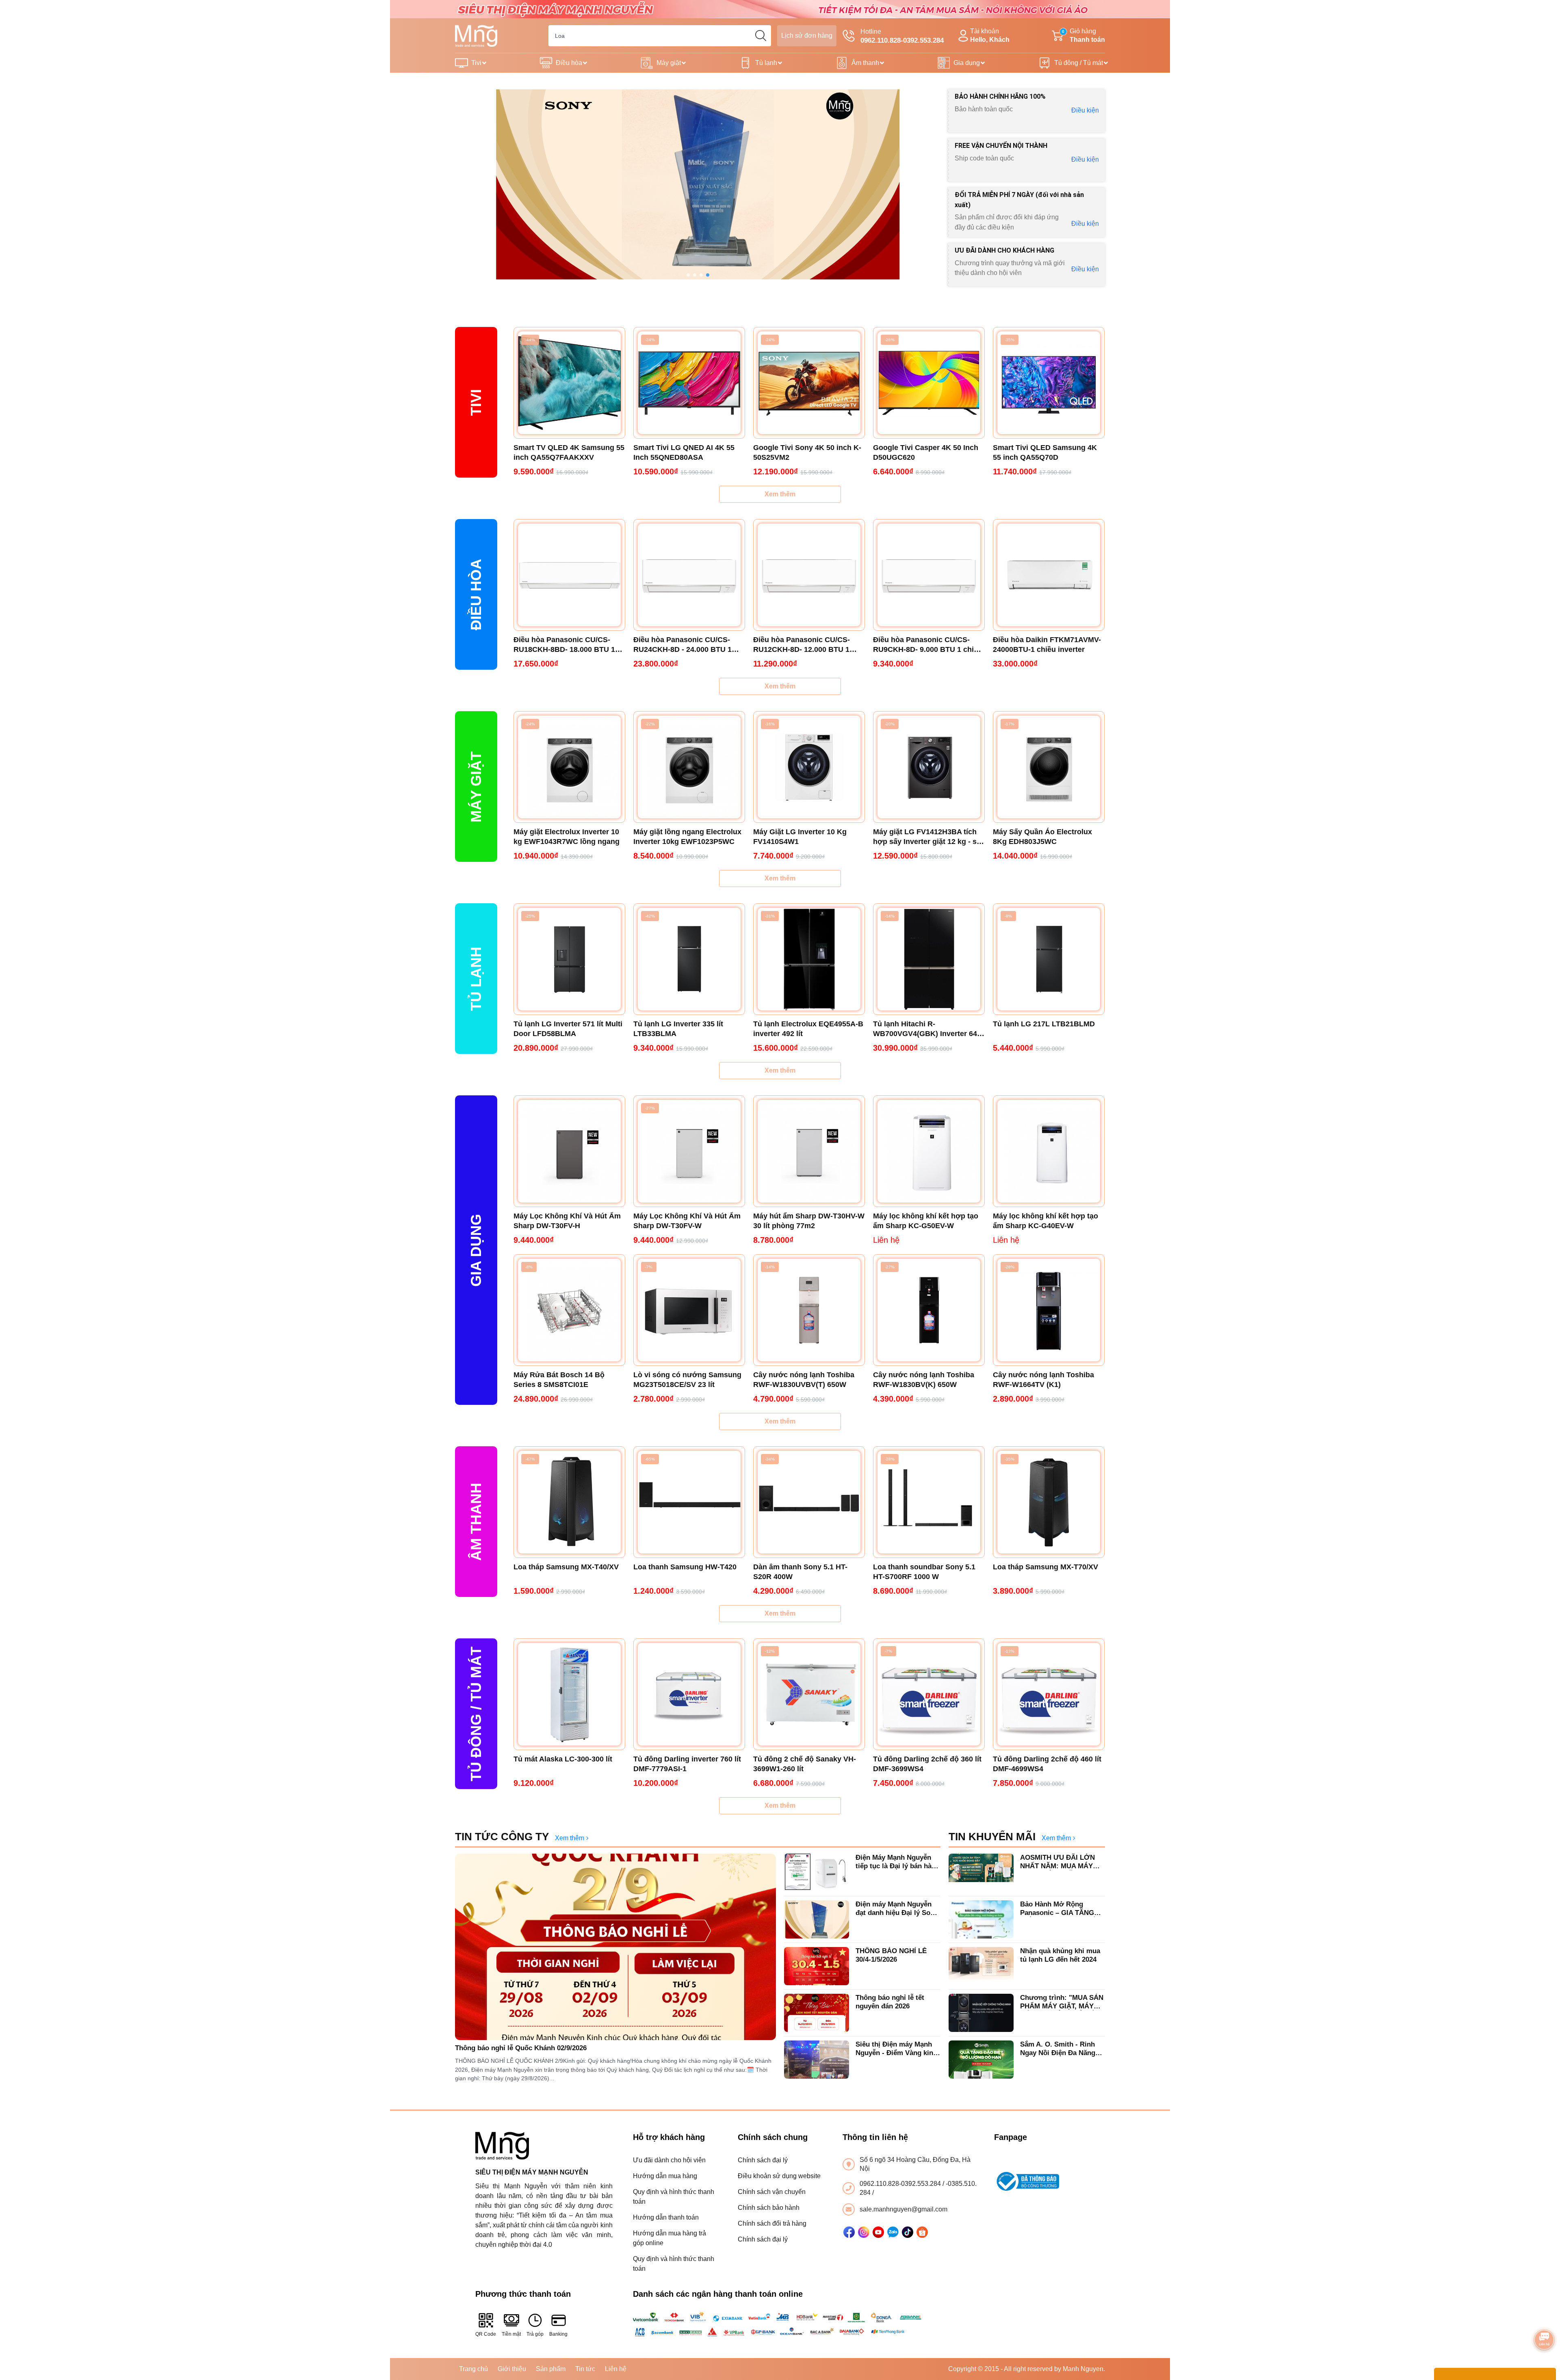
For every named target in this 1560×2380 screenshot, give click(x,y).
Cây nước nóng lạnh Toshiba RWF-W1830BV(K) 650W (924, 1380)
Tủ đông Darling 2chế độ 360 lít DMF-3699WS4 (927, 1764)
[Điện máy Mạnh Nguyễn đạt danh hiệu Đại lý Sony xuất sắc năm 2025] (817, 1919)
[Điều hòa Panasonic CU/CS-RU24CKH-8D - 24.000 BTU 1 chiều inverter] (689, 575)
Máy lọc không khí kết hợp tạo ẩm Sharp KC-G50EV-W (926, 1221)
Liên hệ (616, 2369)
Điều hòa (569, 63)
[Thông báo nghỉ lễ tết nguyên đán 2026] (817, 2013)
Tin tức (585, 2369)
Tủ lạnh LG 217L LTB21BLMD (1044, 1024)
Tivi (476, 63)
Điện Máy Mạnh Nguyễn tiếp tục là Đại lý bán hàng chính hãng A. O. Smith (898, 1862)
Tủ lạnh (766, 63)
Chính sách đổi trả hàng (772, 2223)
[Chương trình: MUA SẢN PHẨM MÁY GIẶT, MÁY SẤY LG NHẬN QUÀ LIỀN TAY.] (981, 2013)
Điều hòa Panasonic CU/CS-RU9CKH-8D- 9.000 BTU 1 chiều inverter (928, 645)
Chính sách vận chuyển (772, 2192)
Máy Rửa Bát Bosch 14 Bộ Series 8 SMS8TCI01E (559, 1380)
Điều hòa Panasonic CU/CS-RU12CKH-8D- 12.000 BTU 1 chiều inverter (802, 645)
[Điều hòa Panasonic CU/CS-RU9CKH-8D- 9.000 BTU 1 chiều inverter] (929, 575)
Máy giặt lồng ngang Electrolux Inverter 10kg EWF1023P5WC (687, 837)
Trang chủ (473, 2369)
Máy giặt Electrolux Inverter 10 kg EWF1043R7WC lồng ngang (567, 837)
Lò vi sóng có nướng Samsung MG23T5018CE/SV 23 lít (687, 1380)
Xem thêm (780, 494)
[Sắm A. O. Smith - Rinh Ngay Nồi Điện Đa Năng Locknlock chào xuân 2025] (981, 2060)
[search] (760, 36)
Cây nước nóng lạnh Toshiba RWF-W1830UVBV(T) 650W (804, 1380)
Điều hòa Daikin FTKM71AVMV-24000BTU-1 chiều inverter (1047, 645)
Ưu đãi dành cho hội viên (669, 2160)
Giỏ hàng (1083, 35)
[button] (688, 275)
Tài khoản (990, 35)
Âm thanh (865, 63)
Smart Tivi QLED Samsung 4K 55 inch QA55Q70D (1045, 452)
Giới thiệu (512, 2369)
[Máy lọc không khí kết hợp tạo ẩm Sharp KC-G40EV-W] (1049, 1151)
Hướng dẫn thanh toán (666, 2217)
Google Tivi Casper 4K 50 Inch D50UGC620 (926, 452)
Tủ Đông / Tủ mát (476, 1714)
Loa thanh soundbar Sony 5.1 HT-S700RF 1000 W (924, 1572)
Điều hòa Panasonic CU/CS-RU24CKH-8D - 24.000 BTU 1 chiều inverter (682, 645)
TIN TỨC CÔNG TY (502, 1837)
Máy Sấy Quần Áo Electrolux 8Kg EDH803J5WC (1042, 837)
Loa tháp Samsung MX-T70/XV (1045, 1567)
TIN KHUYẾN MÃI (992, 1837)
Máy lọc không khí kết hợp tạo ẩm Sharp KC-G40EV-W (1045, 1221)
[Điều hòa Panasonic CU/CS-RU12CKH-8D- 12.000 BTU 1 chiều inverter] (809, 575)
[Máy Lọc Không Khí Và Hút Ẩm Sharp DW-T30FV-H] (569, 1151)
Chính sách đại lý (763, 2160)
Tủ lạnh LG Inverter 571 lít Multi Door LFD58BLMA (568, 1029)
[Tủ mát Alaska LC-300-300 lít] (569, 1694)
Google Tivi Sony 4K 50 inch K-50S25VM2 (807, 452)
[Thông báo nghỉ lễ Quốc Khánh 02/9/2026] (615, 1947)
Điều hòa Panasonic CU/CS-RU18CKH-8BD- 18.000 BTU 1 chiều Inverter (564, 645)
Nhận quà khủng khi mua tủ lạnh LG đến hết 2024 (1060, 1955)
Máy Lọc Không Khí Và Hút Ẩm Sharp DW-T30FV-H (567, 1221)
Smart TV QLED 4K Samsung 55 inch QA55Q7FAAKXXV (569, 452)
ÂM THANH (476, 1522)
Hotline (902, 36)
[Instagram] (864, 2232)
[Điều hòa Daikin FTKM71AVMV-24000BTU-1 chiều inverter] (1049, 575)
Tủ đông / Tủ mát (1079, 63)
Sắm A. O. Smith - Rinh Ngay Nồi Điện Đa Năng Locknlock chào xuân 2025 (1062, 2049)
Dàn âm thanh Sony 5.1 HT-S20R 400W (800, 1572)
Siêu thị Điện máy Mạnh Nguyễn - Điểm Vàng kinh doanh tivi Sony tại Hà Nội (898, 2049)
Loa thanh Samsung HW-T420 (685, 1567)
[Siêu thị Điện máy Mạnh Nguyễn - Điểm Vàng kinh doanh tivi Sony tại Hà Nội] (817, 2060)
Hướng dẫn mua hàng (665, 2176)
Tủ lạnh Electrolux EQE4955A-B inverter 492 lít (808, 1029)
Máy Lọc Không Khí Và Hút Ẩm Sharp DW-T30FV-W (687, 1221)
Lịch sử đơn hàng (807, 36)
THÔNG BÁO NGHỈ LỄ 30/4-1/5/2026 (891, 1955)
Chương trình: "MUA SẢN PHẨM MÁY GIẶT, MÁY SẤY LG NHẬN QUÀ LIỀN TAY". (1062, 2002)
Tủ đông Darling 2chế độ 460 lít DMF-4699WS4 (1047, 1764)
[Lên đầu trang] (1545, 2317)
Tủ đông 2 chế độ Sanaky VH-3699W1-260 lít (805, 1764)
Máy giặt (669, 63)
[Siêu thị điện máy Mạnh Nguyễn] (780, 9)
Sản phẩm (551, 2369)
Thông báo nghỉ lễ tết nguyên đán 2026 (890, 2002)
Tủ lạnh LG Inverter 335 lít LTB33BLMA (678, 1029)
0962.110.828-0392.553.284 (901, 2184)
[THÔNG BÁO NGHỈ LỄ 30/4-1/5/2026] (817, 1966)
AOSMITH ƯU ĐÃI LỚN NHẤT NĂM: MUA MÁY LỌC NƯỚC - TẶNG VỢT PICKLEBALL (1060, 1862)
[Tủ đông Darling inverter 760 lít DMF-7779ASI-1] (689, 1694)
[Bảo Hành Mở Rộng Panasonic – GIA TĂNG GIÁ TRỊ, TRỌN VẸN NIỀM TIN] (981, 1919)
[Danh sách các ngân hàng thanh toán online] (780, 2324)
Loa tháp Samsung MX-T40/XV (566, 1567)
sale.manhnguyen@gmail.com (903, 2209)
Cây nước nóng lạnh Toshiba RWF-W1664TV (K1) (1043, 1380)
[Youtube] (878, 2232)
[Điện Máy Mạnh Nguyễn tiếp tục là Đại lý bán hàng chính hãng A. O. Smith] (817, 1873)
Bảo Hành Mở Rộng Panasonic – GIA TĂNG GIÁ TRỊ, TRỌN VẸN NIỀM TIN (1062, 1909)
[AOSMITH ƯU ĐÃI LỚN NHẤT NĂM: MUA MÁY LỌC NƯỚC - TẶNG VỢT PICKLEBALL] (981, 1873)
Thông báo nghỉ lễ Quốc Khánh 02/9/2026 (521, 2048)
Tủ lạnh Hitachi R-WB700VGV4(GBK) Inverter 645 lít (927, 1029)
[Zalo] (893, 2232)
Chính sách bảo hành (769, 2208)
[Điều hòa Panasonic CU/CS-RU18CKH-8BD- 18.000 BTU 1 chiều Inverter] (569, 575)
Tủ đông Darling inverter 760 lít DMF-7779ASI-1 (687, 1764)
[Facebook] (849, 2232)
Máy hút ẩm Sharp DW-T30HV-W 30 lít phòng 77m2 (809, 1221)
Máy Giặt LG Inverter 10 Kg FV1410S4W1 (800, 837)
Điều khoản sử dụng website (779, 2176)
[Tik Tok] (908, 2232)
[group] (698, 184)
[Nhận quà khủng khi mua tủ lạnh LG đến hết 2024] (981, 1966)
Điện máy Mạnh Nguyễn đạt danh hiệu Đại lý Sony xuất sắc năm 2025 (897, 1909)
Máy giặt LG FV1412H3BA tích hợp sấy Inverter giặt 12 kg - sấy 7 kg (929, 837)
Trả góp (535, 2334)
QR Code (486, 2334)
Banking (558, 2334)
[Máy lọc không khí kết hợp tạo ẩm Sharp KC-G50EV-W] (929, 1151)
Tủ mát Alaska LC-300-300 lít (563, 1759)
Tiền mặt (511, 2334)
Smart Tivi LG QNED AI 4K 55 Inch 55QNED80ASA (684, 452)
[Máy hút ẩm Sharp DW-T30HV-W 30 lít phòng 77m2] (809, 1151)
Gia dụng (967, 63)
